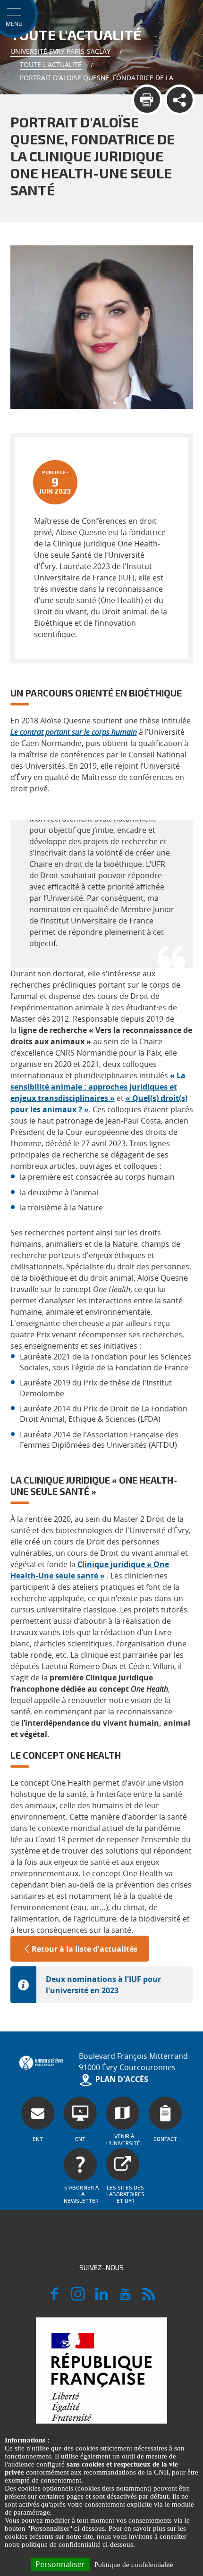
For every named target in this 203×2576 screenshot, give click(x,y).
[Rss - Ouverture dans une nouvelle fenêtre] (149, 2298)
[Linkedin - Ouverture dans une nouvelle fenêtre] (101, 2298)
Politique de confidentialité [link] (134, 2565)
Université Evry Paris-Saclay (60, 51)
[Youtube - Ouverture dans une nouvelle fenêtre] (125, 2298)
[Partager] (180, 100)
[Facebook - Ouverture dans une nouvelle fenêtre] (54, 2298)
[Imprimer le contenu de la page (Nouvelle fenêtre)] (147, 100)
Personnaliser (60, 2564)
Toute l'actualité (51, 64)
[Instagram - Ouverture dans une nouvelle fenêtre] (78, 2298)
